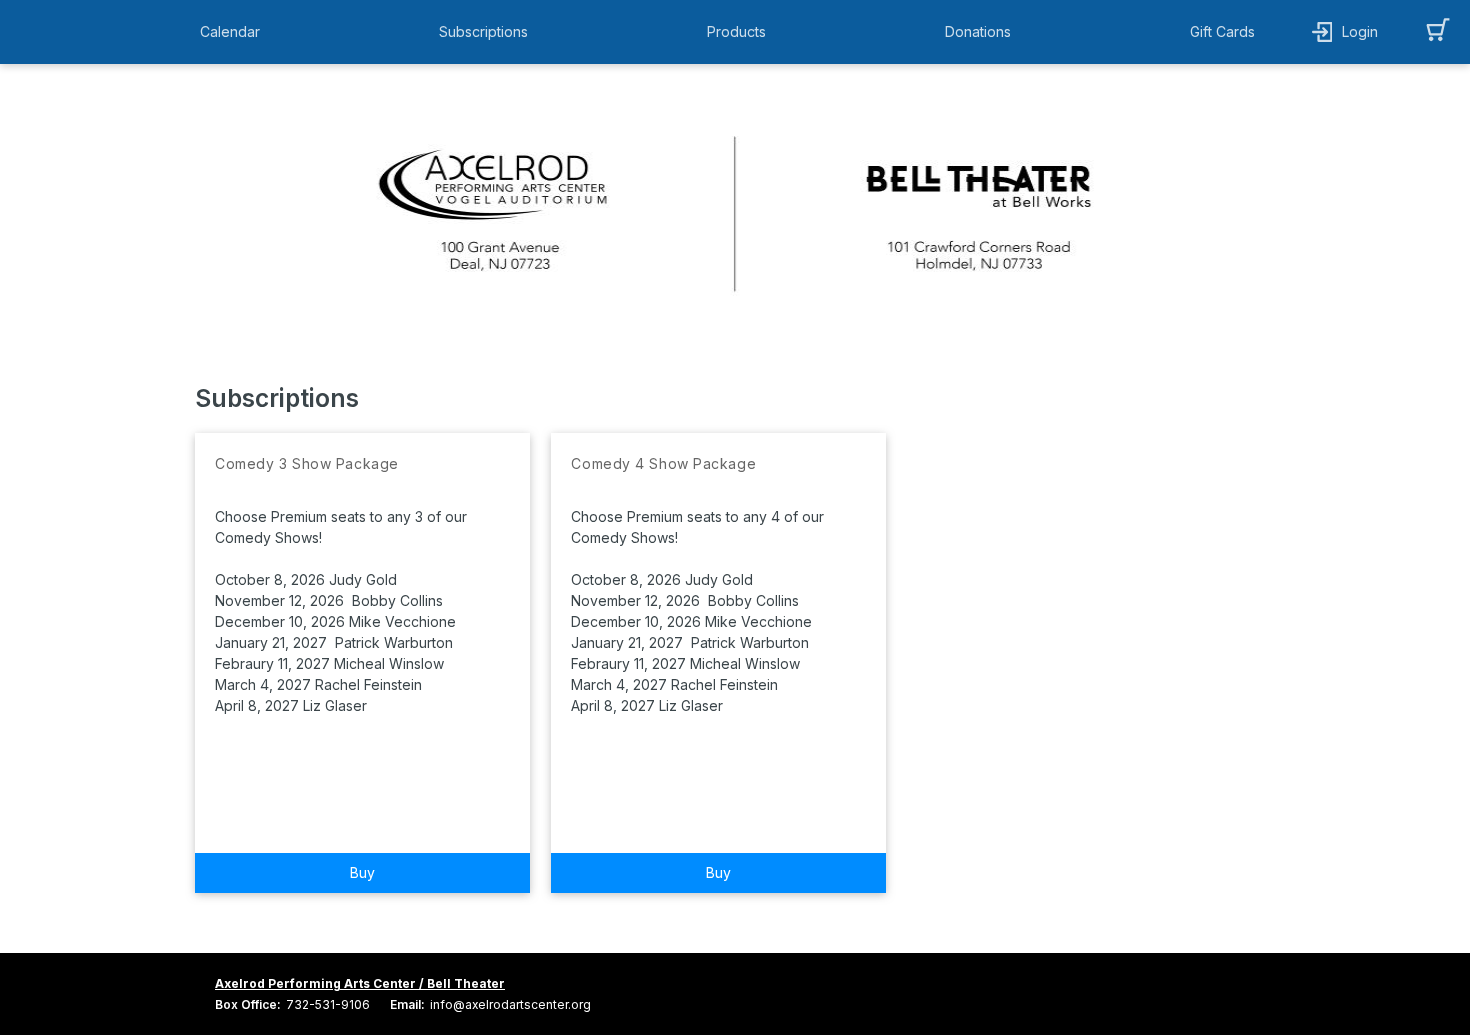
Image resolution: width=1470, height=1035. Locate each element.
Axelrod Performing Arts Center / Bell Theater (360, 983)
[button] (235, 32)
